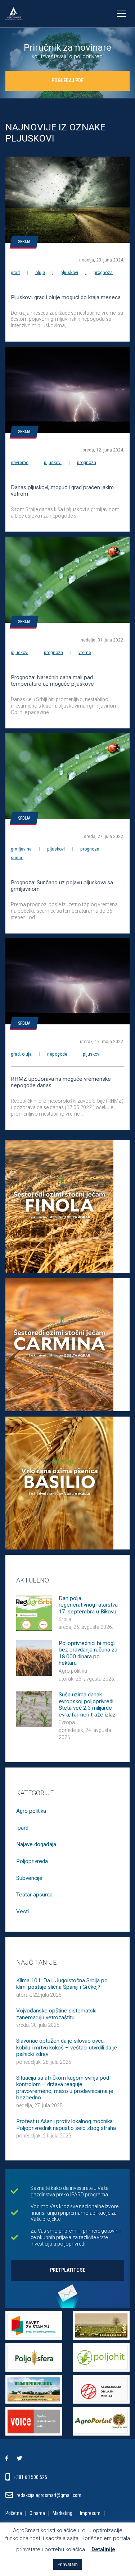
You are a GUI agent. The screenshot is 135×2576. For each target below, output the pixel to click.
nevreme (20, 463)
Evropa (67, 1722)
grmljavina (21, 849)
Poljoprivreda (32, 1861)
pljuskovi (69, 273)
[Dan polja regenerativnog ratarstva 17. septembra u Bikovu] (34, 1612)
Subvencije (29, 1878)
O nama (37, 2514)
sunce (17, 858)
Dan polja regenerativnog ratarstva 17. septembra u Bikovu (88, 1605)
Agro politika (73, 1671)
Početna (14, 2514)
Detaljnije (103, 2549)
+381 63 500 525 (31, 2477)
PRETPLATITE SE (68, 2270)
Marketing (62, 2514)
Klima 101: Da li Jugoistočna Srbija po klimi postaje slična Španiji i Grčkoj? (62, 1984)
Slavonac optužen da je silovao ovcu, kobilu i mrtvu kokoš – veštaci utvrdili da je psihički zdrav (67, 2047)
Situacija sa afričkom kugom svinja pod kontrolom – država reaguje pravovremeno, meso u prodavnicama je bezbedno (65, 2088)
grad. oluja (21, 1054)
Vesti (22, 1912)
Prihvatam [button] (68, 2564)
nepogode (57, 1054)
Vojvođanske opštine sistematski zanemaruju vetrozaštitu (56, 2014)
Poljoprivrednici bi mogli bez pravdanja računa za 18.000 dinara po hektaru (88, 1653)
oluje (40, 273)
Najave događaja (36, 1844)
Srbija (24, 242)
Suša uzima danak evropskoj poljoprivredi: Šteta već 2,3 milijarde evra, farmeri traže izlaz (87, 1704)
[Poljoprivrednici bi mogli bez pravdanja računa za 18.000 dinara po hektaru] (34, 1657)
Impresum (90, 2514)
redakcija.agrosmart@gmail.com (49, 2495)
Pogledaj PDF (67, 80)
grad (15, 273)
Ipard (22, 1828)
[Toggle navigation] (121, 14)
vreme (85, 653)
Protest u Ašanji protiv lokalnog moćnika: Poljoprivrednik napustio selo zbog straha (66, 2125)
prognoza (103, 273)
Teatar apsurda (34, 1895)
